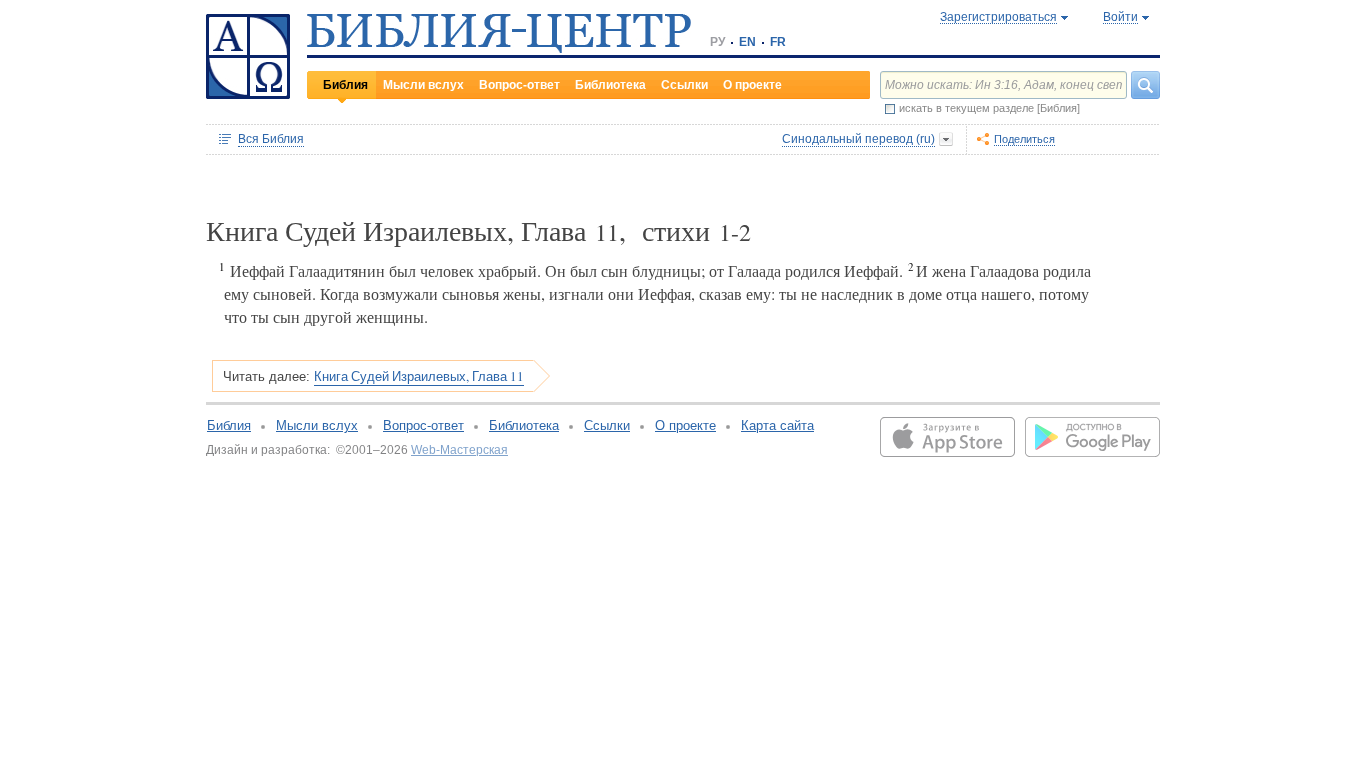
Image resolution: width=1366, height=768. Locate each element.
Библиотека (610, 85)
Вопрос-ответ (519, 85)
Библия (345, 85)
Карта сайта (777, 425)
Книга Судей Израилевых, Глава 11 (419, 376)
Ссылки (684, 85)
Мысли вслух (423, 85)
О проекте (752, 85)
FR (778, 42)
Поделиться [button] (1024, 139)
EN (747, 42)
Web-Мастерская (459, 450)
